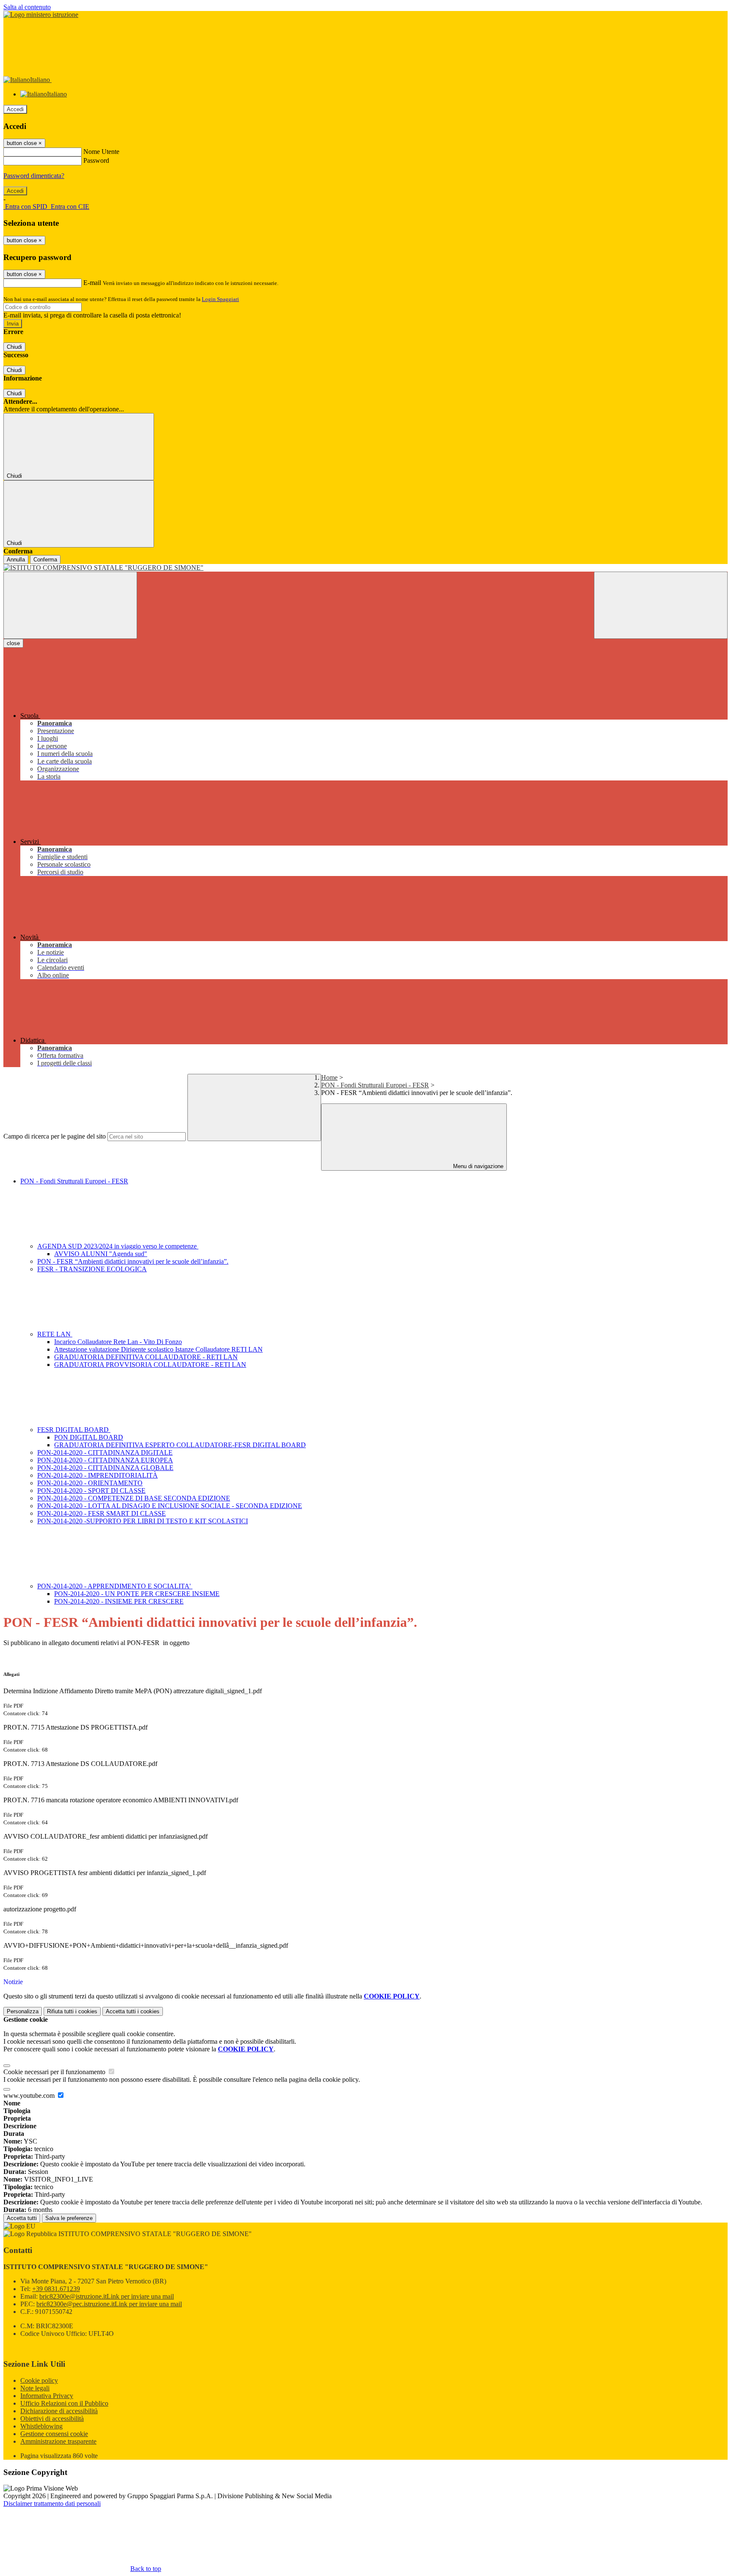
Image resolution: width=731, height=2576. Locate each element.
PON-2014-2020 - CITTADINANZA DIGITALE (105, 1452)
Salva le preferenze (69, 2218)
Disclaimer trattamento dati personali (52, 2503)
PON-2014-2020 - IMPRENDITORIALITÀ (98, 1475)
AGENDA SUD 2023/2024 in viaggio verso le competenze (118, 1246)
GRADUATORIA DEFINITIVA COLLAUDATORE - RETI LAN (146, 1357)
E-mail (92, 283)
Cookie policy (39, 2380)
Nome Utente (101, 152)
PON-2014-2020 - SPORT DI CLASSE (91, 1491)
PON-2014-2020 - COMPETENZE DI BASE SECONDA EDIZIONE (134, 1498)
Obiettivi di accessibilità (52, 2419)
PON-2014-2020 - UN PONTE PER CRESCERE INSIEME (137, 1594)
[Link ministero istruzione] (41, 15)
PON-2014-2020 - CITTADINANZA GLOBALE (105, 1468)
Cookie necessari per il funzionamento (55, 2072)
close (13, 643)
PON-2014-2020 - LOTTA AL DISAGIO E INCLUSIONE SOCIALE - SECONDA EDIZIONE (170, 1506)
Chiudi (14, 347)
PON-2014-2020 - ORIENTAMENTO (90, 1483)
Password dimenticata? (34, 176)
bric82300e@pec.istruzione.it (109, 2304)
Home (329, 1077)
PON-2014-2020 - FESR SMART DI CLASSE (102, 1513)
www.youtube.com (30, 2096)
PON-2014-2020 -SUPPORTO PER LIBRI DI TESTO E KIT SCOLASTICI (143, 1521)
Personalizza (23, 2011)
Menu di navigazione (477, 1166)
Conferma (45, 560)
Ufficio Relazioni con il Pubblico (64, 2403)
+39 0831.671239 (56, 2289)
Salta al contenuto (27, 7)
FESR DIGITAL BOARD (74, 1430)
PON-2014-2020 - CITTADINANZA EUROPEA (105, 1460)
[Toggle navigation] (70, 605)
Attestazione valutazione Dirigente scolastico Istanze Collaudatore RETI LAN (158, 1349)
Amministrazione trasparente (58, 2441)
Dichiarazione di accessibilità (59, 2411)
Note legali (35, 2388)
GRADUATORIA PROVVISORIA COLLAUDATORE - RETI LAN (150, 1365)
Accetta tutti (133, 2011)
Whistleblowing (41, 2426)
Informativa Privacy (47, 2396)
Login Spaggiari (220, 299)
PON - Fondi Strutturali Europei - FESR (375, 1085)
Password (96, 160)
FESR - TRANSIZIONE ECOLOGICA (92, 1269)
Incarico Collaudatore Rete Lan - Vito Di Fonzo (118, 1342)
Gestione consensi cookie (54, 2434)
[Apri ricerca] (661, 605)
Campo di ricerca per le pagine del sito (55, 1136)
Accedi (15, 109)
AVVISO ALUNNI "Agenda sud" (101, 1254)
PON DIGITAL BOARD (89, 1437)
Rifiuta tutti (72, 2011)
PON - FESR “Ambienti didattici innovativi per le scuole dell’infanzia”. (133, 1261)
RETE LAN (55, 1334)
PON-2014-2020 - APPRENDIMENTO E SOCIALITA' (115, 1586)
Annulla (16, 560)
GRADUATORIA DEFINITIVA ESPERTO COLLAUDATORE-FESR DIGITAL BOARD (180, 1445)
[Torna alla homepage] (365, 568)
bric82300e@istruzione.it (107, 2296)
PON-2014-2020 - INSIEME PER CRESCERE (119, 1601)
